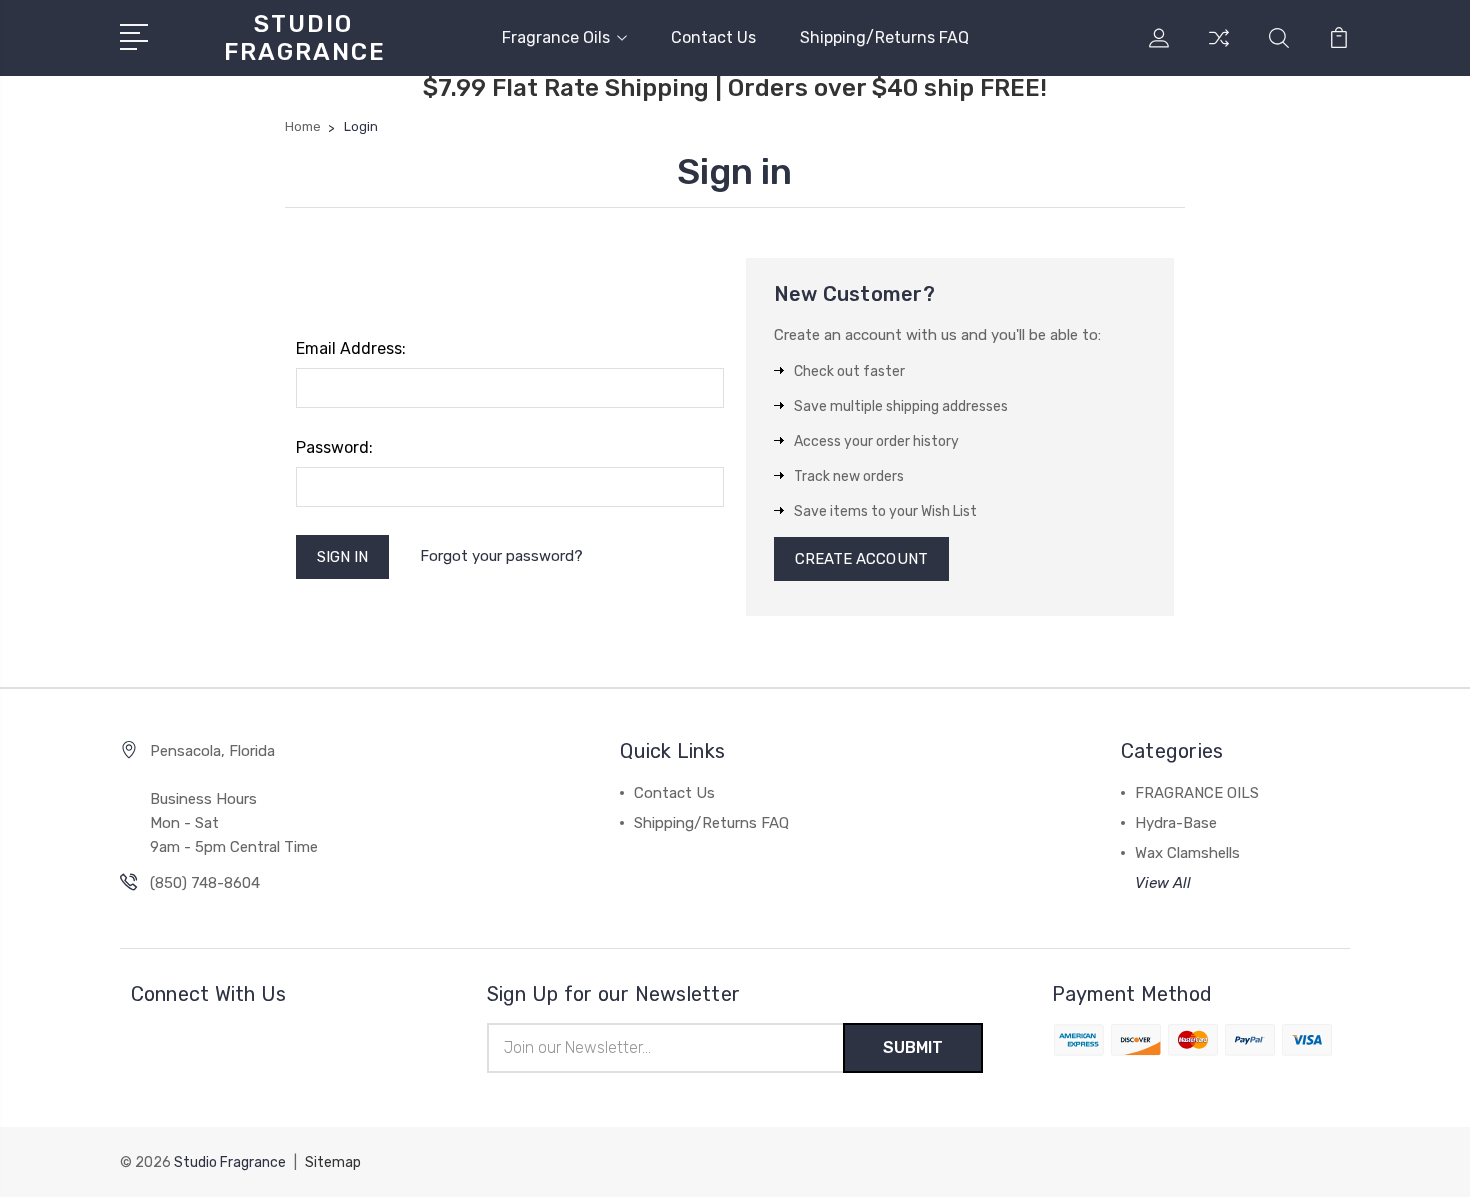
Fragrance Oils (556, 37)
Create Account (861, 559)
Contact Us (713, 37)
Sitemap (333, 1162)
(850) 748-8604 (205, 883)
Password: (334, 447)
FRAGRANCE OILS (1197, 793)
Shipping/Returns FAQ (884, 37)
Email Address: (351, 348)
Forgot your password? (501, 556)
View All (1163, 883)
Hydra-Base (1176, 823)
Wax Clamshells (1187, 853)
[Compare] (1219, 50)
